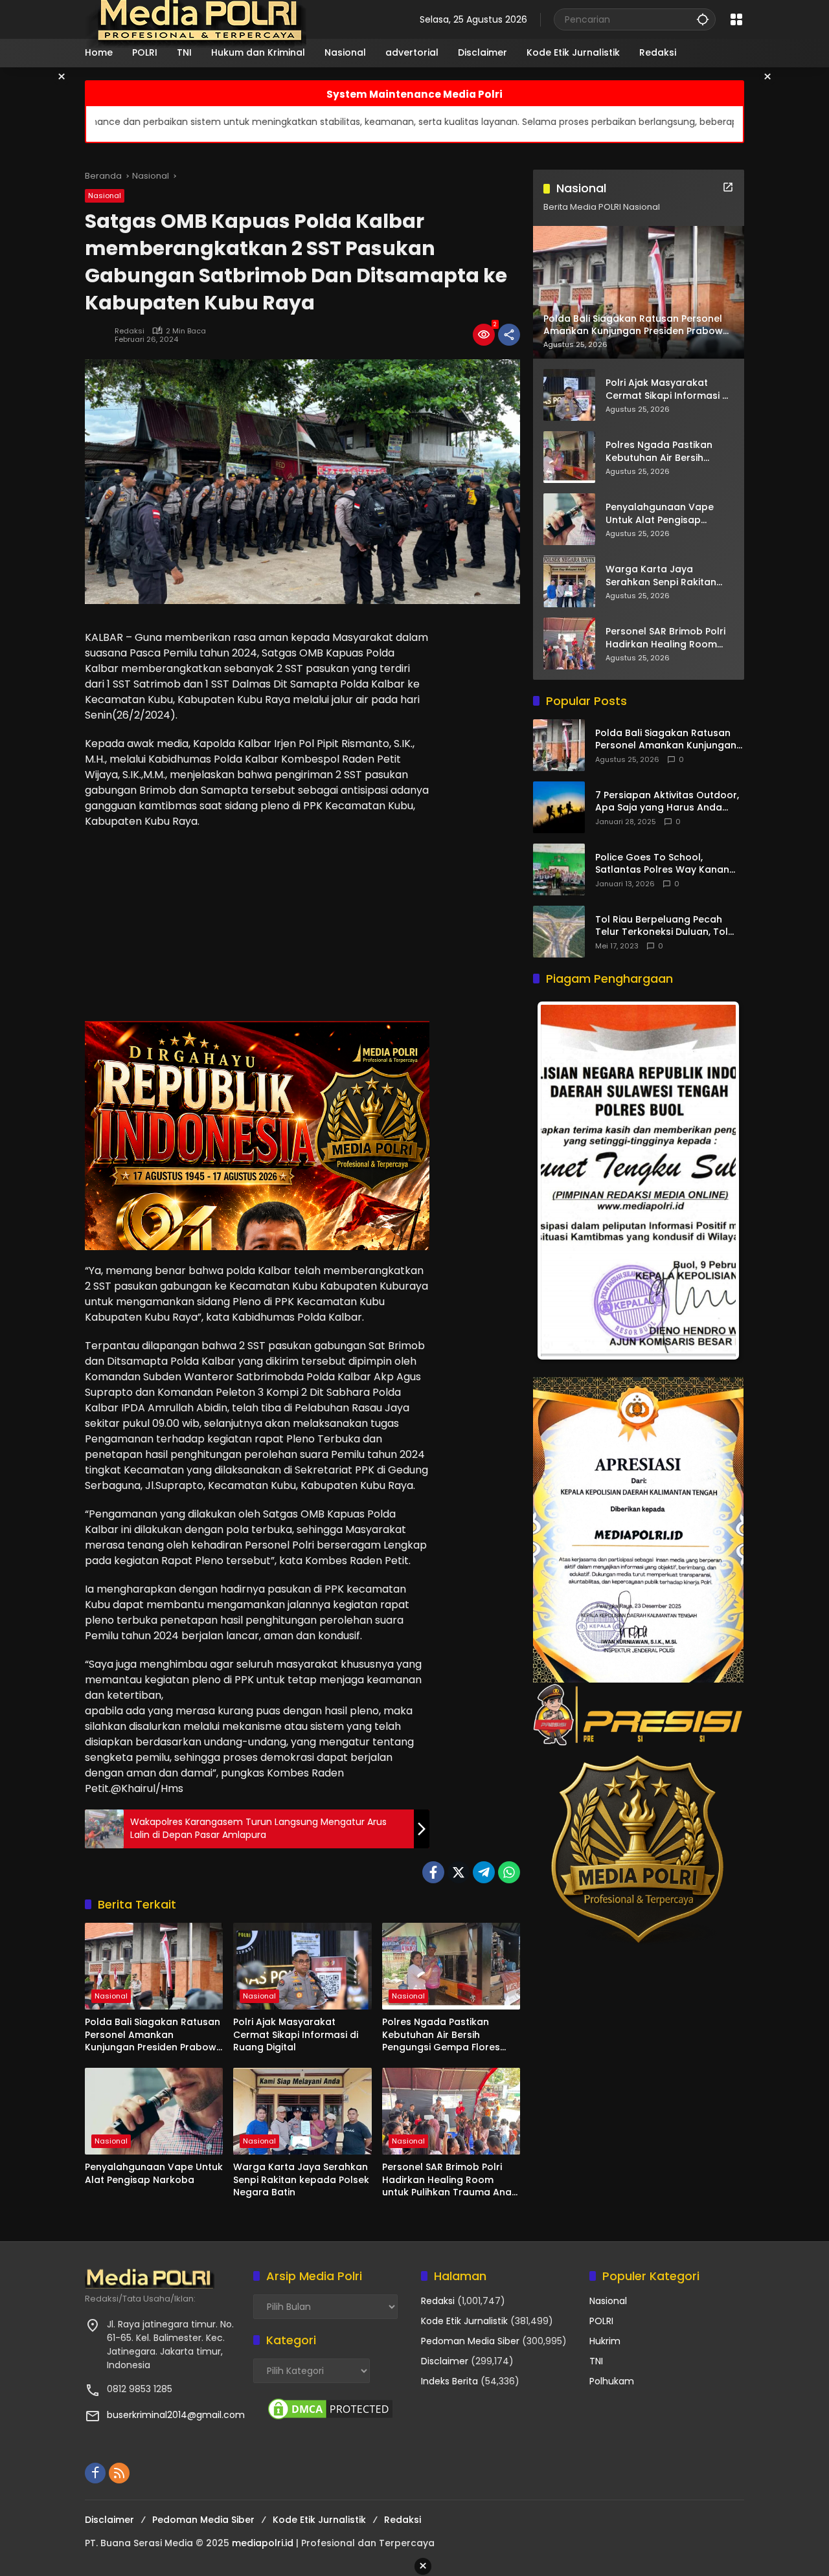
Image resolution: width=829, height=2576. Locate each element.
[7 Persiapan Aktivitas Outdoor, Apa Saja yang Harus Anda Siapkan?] (559, 807)
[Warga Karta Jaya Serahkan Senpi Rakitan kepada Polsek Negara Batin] (302, 2111)
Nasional (105, 196)
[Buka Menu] (736, 19)
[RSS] (119, 2473)
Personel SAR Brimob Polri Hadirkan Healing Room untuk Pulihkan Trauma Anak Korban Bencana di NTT (449, 2180)
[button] (703, 19)
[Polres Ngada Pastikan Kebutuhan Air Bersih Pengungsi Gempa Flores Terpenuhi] (451, 1966)
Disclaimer (445, 2361)
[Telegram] (484, 1872)
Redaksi (130, 331)
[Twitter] (459, 1872)
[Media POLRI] (197, 19)
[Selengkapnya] (728, 187)
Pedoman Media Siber (470, 2341)
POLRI (601, 2321)
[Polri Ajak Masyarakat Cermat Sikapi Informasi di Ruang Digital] (302, 1966)
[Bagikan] (509, 335)
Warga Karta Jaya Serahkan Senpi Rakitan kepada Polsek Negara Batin (301, 2180)
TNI (596, 2361)
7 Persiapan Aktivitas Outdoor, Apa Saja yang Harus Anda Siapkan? (667, 802)
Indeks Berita (449, 2381)
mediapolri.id (263, 2543)
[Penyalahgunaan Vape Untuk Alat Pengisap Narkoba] (154, 2111)
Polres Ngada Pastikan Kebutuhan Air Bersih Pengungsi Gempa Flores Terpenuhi (441, 2035)
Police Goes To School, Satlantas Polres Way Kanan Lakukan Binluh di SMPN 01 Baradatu (662, 864)
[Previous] (560, 1181)
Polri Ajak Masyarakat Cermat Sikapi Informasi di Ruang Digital (296, 2035)
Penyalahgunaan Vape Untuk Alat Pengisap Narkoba (154, 2174)
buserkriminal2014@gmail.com (176, 2415)
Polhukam (612, 2381)
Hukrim (605, 2341)
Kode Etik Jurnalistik (464, 2321)
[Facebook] (433, 1872)
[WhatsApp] (509, 1872)
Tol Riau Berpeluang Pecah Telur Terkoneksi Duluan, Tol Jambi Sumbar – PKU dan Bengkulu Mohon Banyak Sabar (669, 926)
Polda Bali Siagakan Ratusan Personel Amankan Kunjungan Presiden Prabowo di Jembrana (154, 2035)
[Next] (716, 1181)
